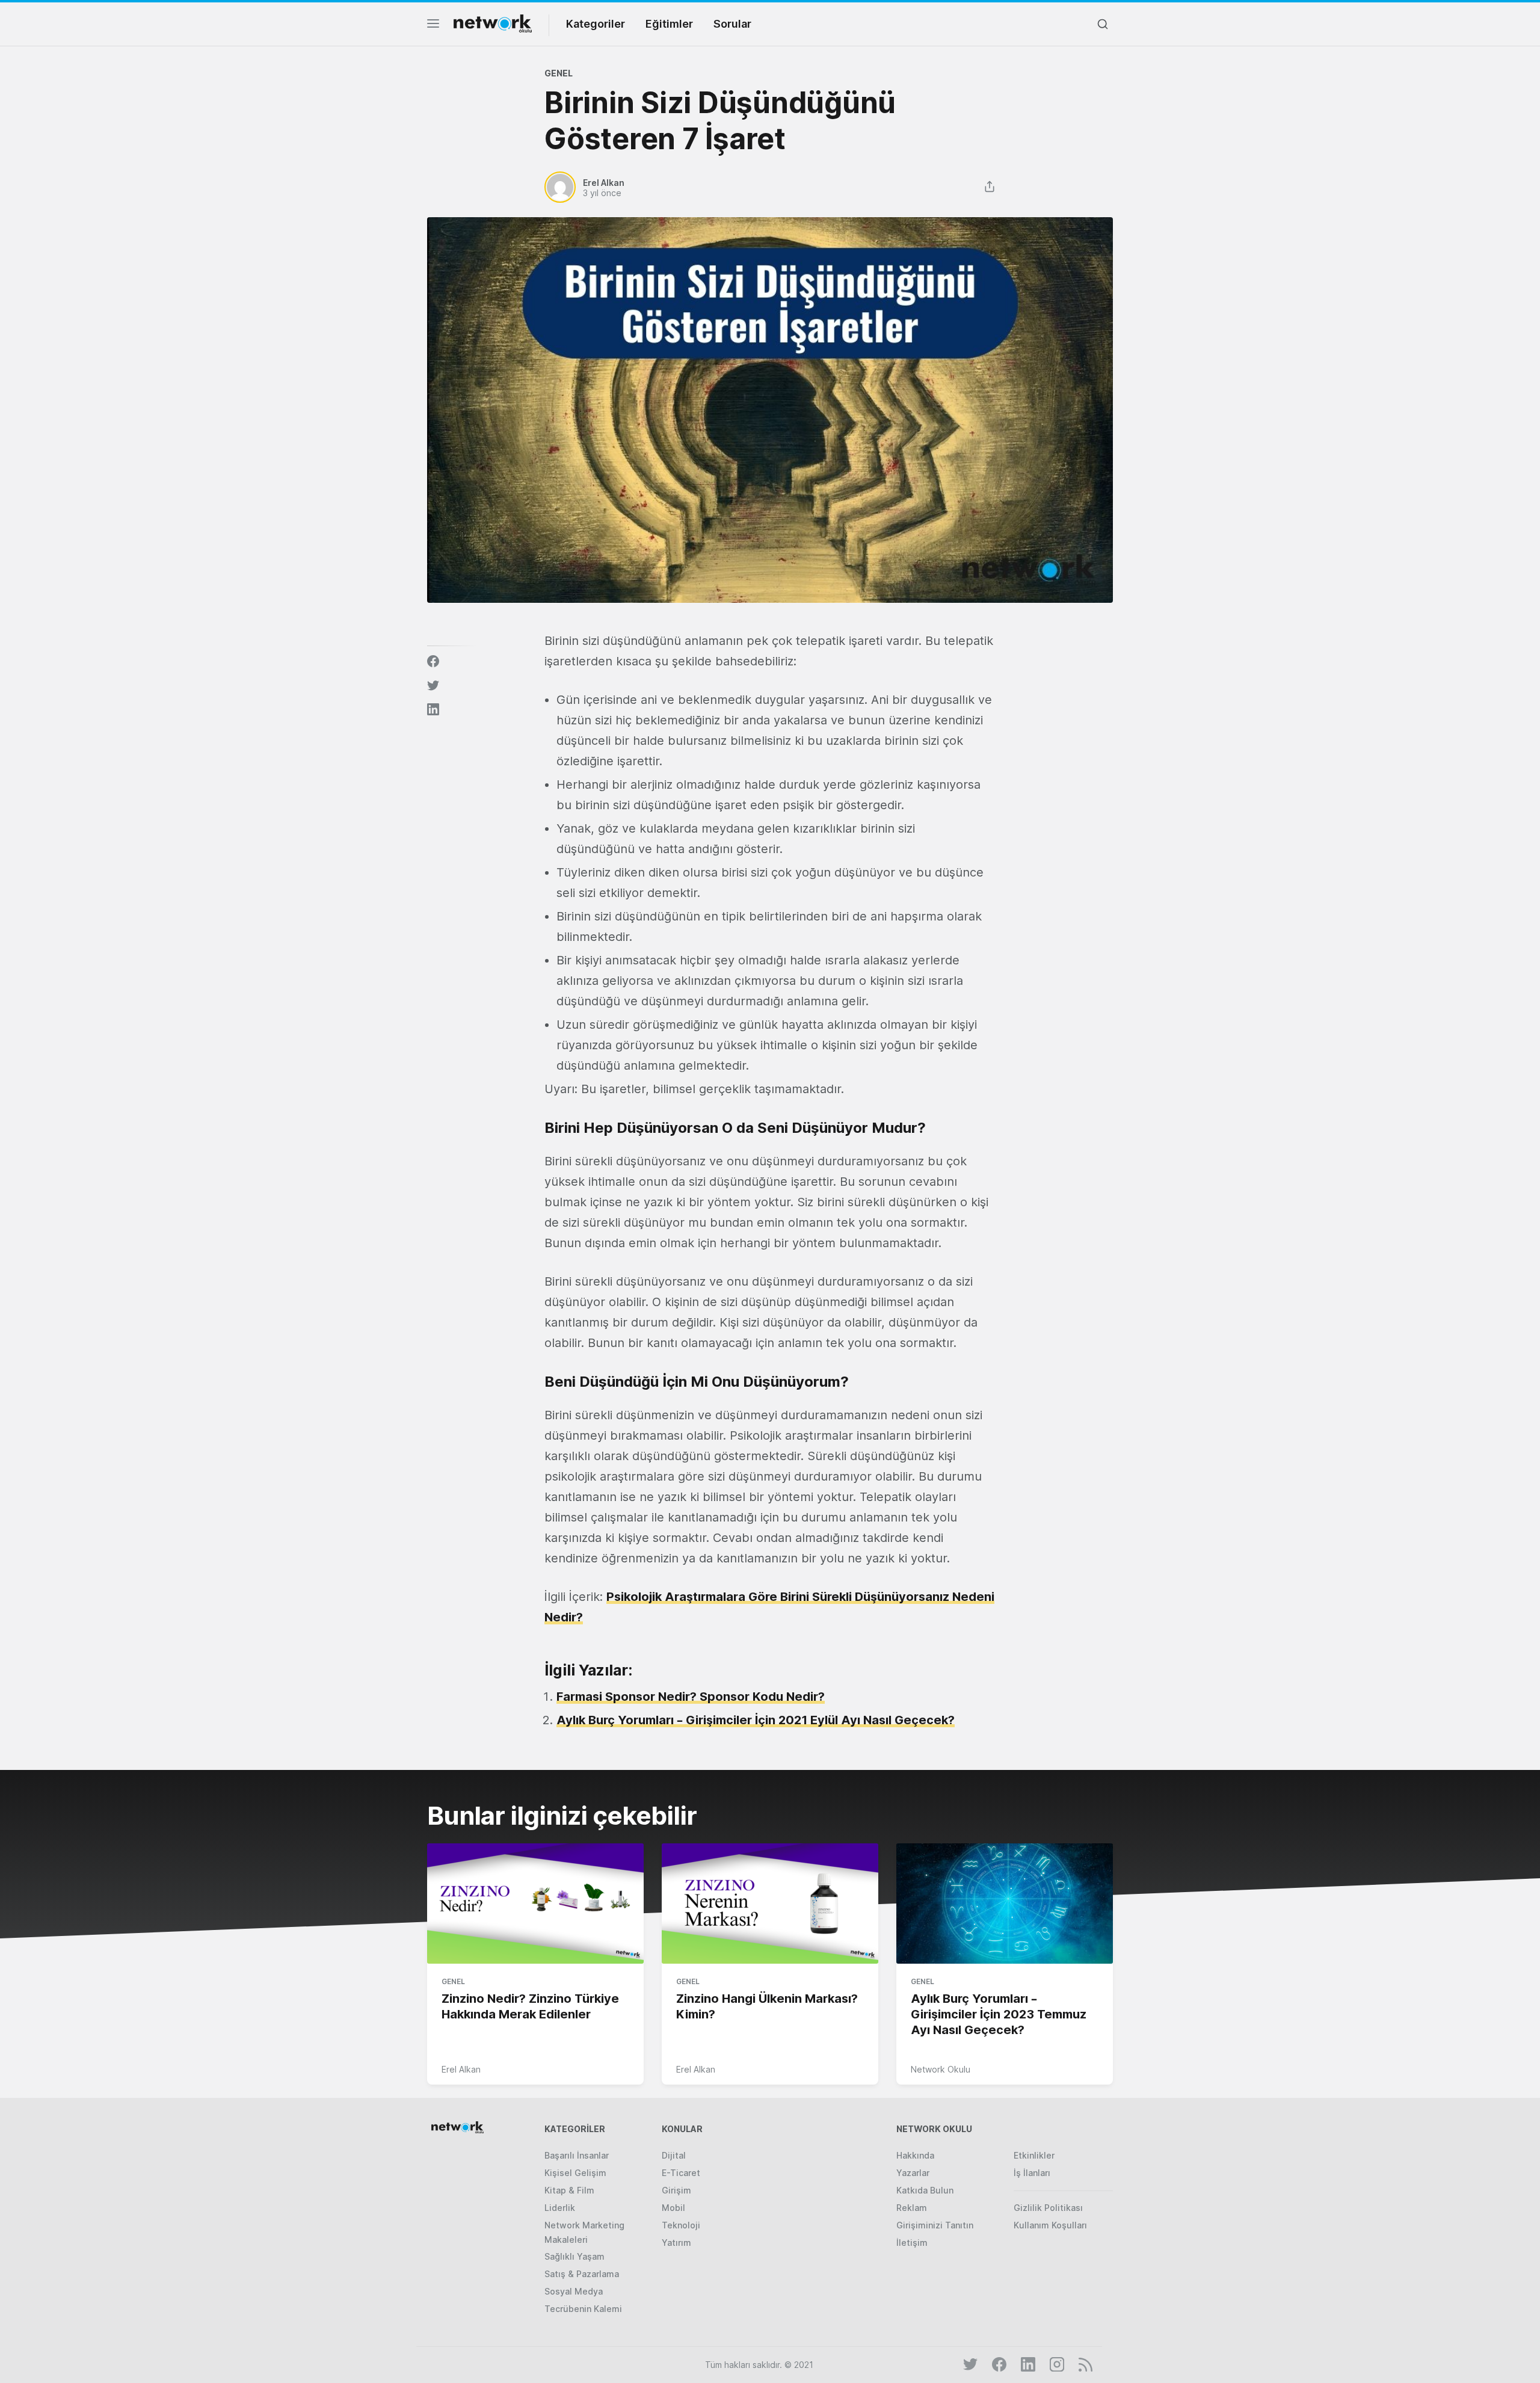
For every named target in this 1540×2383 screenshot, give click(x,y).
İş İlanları (1032, 2173)
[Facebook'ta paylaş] (433, 661)
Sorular (732, 24)
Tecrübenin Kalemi (583, 2309)
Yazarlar (913, 2173)
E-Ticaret (681, 2173)
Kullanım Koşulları (1050, 2225)
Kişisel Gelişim (575, 2173)
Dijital (674, 2155)
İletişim (912, 2243)
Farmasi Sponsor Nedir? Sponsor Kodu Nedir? (691, 1697)
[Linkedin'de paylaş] (433, 709)
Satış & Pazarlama (582, 2274)
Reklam (912, 2208)
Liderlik (560, 2208)
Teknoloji (681, 2225)
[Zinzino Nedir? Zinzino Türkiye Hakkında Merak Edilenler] (535, 1904)
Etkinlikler (1034, 2155)
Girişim (676, 2190)
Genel (559, 73)
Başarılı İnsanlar (577, 2155)
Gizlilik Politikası (1048, 2208)
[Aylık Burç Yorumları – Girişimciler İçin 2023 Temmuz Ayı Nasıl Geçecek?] (1005, 1904)
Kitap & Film (569, 2190)
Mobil (673, 2208)
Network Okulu (941, 2069)
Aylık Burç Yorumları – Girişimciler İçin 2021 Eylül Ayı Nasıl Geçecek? (756, 1720)
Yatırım (676, 2243)
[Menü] (433, 27)
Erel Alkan (461, 2069)
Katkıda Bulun (925, 2190)
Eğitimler (669, 24)
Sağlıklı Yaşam (574, 2256)
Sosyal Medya (574, 2291)
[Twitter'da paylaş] (433, 685)
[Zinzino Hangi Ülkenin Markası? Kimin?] (770, 1904)
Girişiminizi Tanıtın (935, 2225)
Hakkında (915, 2155)
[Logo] (493, 23)
